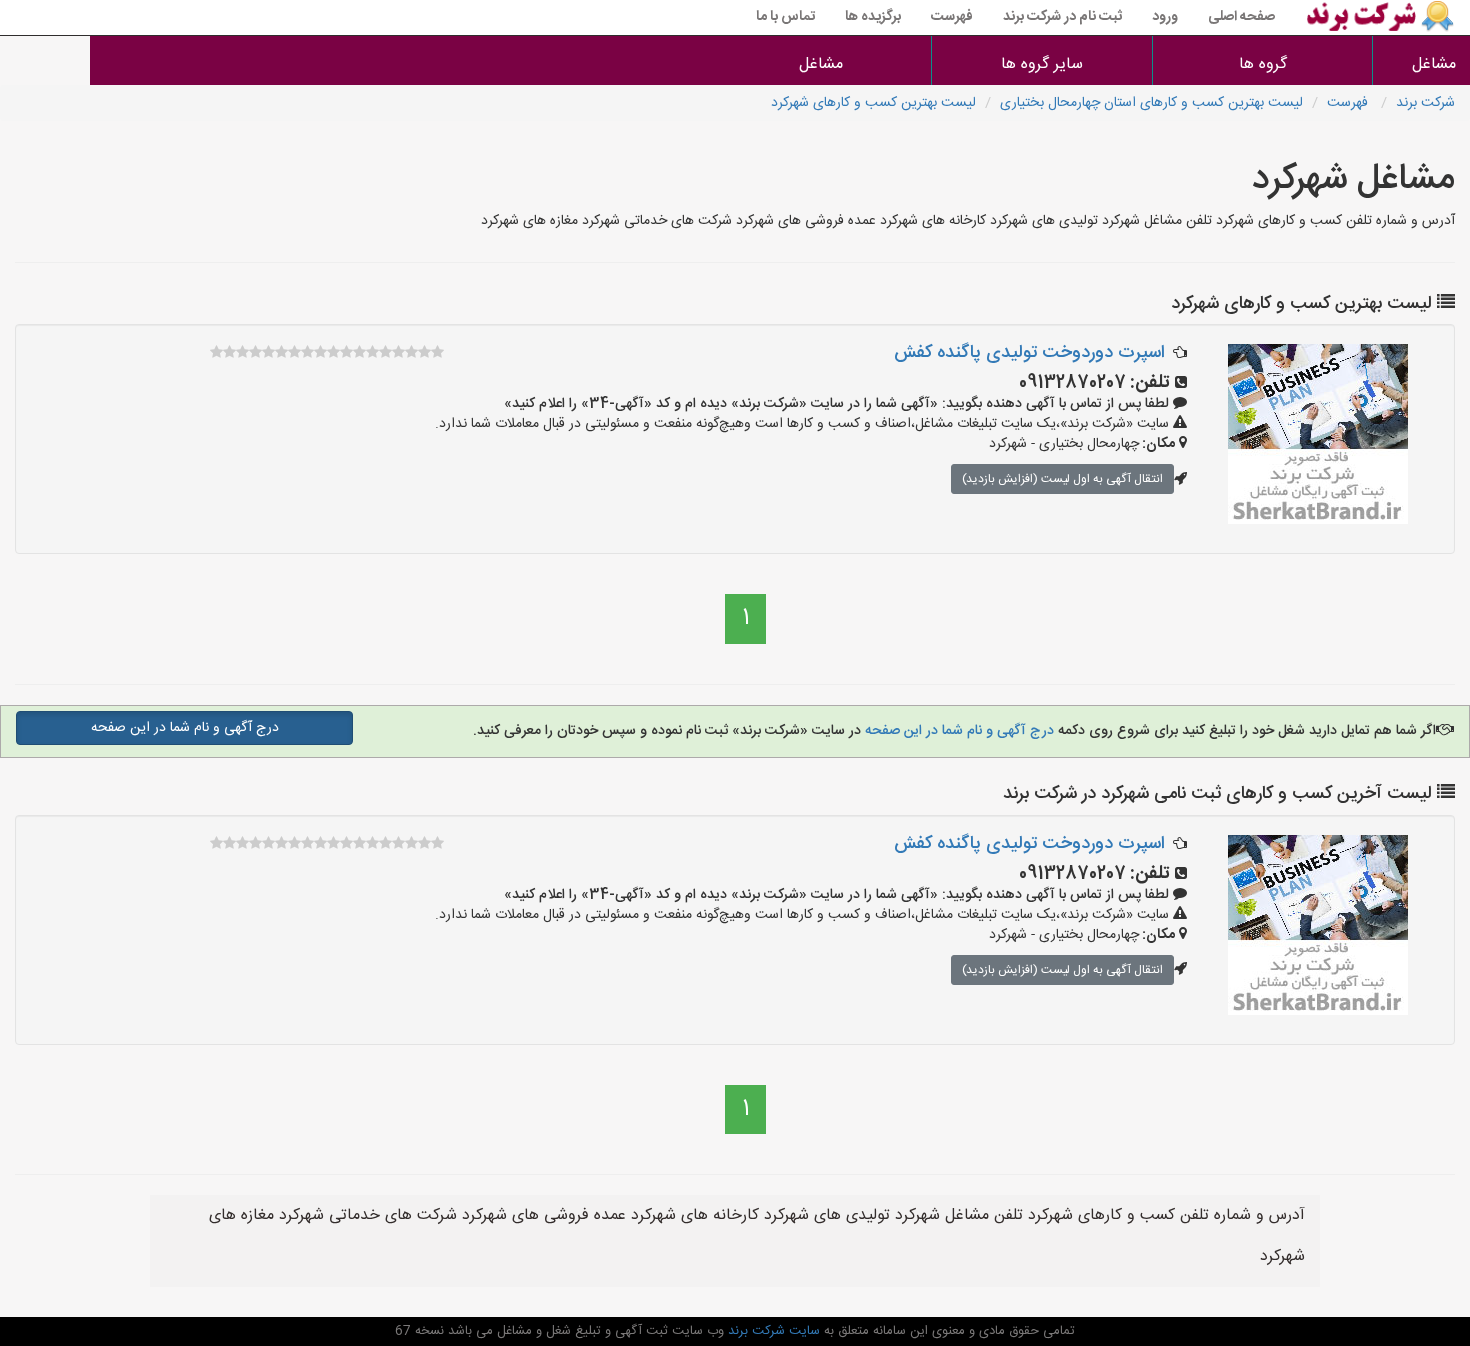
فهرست (952, 17)
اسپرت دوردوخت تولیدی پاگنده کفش (1029, 353)
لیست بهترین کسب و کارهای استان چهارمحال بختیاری (1151, 103)
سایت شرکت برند (772, 1331)
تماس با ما (785, 17)
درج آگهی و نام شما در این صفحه (957, 731)
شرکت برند (1425, 103)
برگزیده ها (873, 17)
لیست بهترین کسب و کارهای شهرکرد (873, 103)
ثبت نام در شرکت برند (1062, 17)
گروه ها (1263, 64)
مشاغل (1434, 64)
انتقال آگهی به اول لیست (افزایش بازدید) (1062, 479)
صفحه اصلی (1241, 17)
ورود (1165, 17)
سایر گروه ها (1042, 64)
